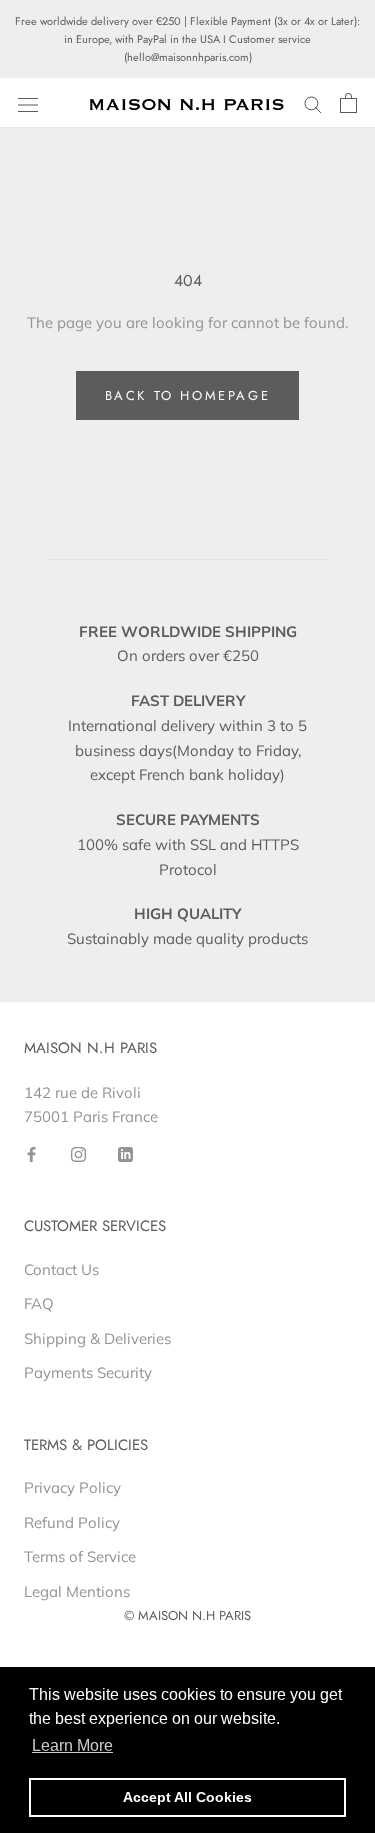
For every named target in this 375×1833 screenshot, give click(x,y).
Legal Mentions (77, 1591)
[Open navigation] (28, 103)
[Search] (313, 104)
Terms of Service (80, 1556)
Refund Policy (72, 1522)
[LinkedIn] (125, 1153)
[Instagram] (78, 1153)
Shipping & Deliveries (97, 1338)
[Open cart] (348, 103)
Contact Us (61, 1269)
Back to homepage (188, 395)
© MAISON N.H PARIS (187, 1615)
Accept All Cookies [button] (187, 1797)
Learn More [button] (72, 1745)
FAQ (39, 1303)
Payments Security (88, 1372)
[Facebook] (31, 1153)
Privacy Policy (72, 1487)
